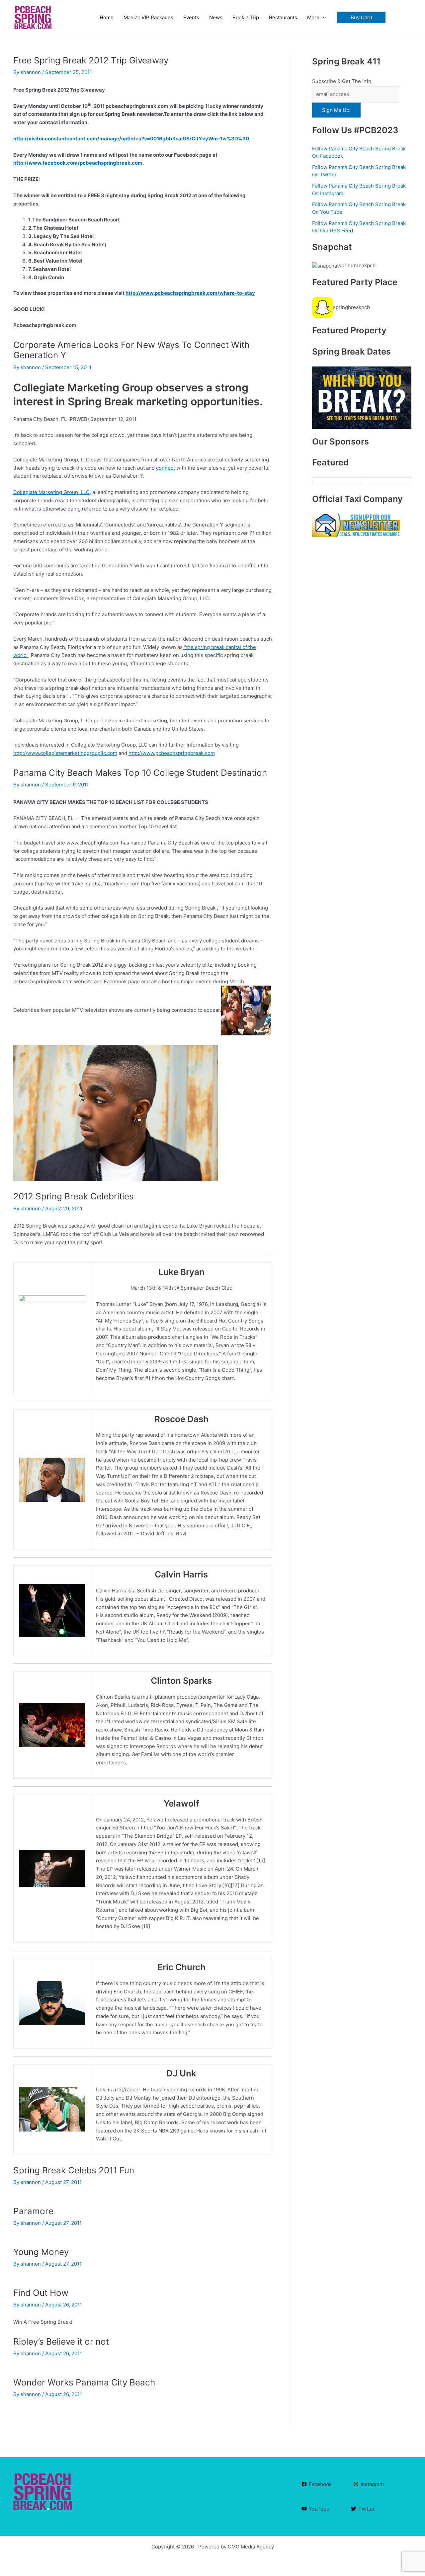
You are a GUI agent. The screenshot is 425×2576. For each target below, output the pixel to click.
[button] (361, 17)
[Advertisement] (362, 788)
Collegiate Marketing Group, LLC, (52, 492)
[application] (323, 18)
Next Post (257, 2514)
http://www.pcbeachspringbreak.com (172, 753)
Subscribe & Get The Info (342, 81)
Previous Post (33, 2514)
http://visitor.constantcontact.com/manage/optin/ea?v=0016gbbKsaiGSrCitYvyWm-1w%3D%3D (131, 139)
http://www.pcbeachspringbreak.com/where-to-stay (190, 293)
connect (166, 468)
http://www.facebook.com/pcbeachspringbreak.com (78, 163)
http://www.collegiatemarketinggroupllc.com (65, 753)
